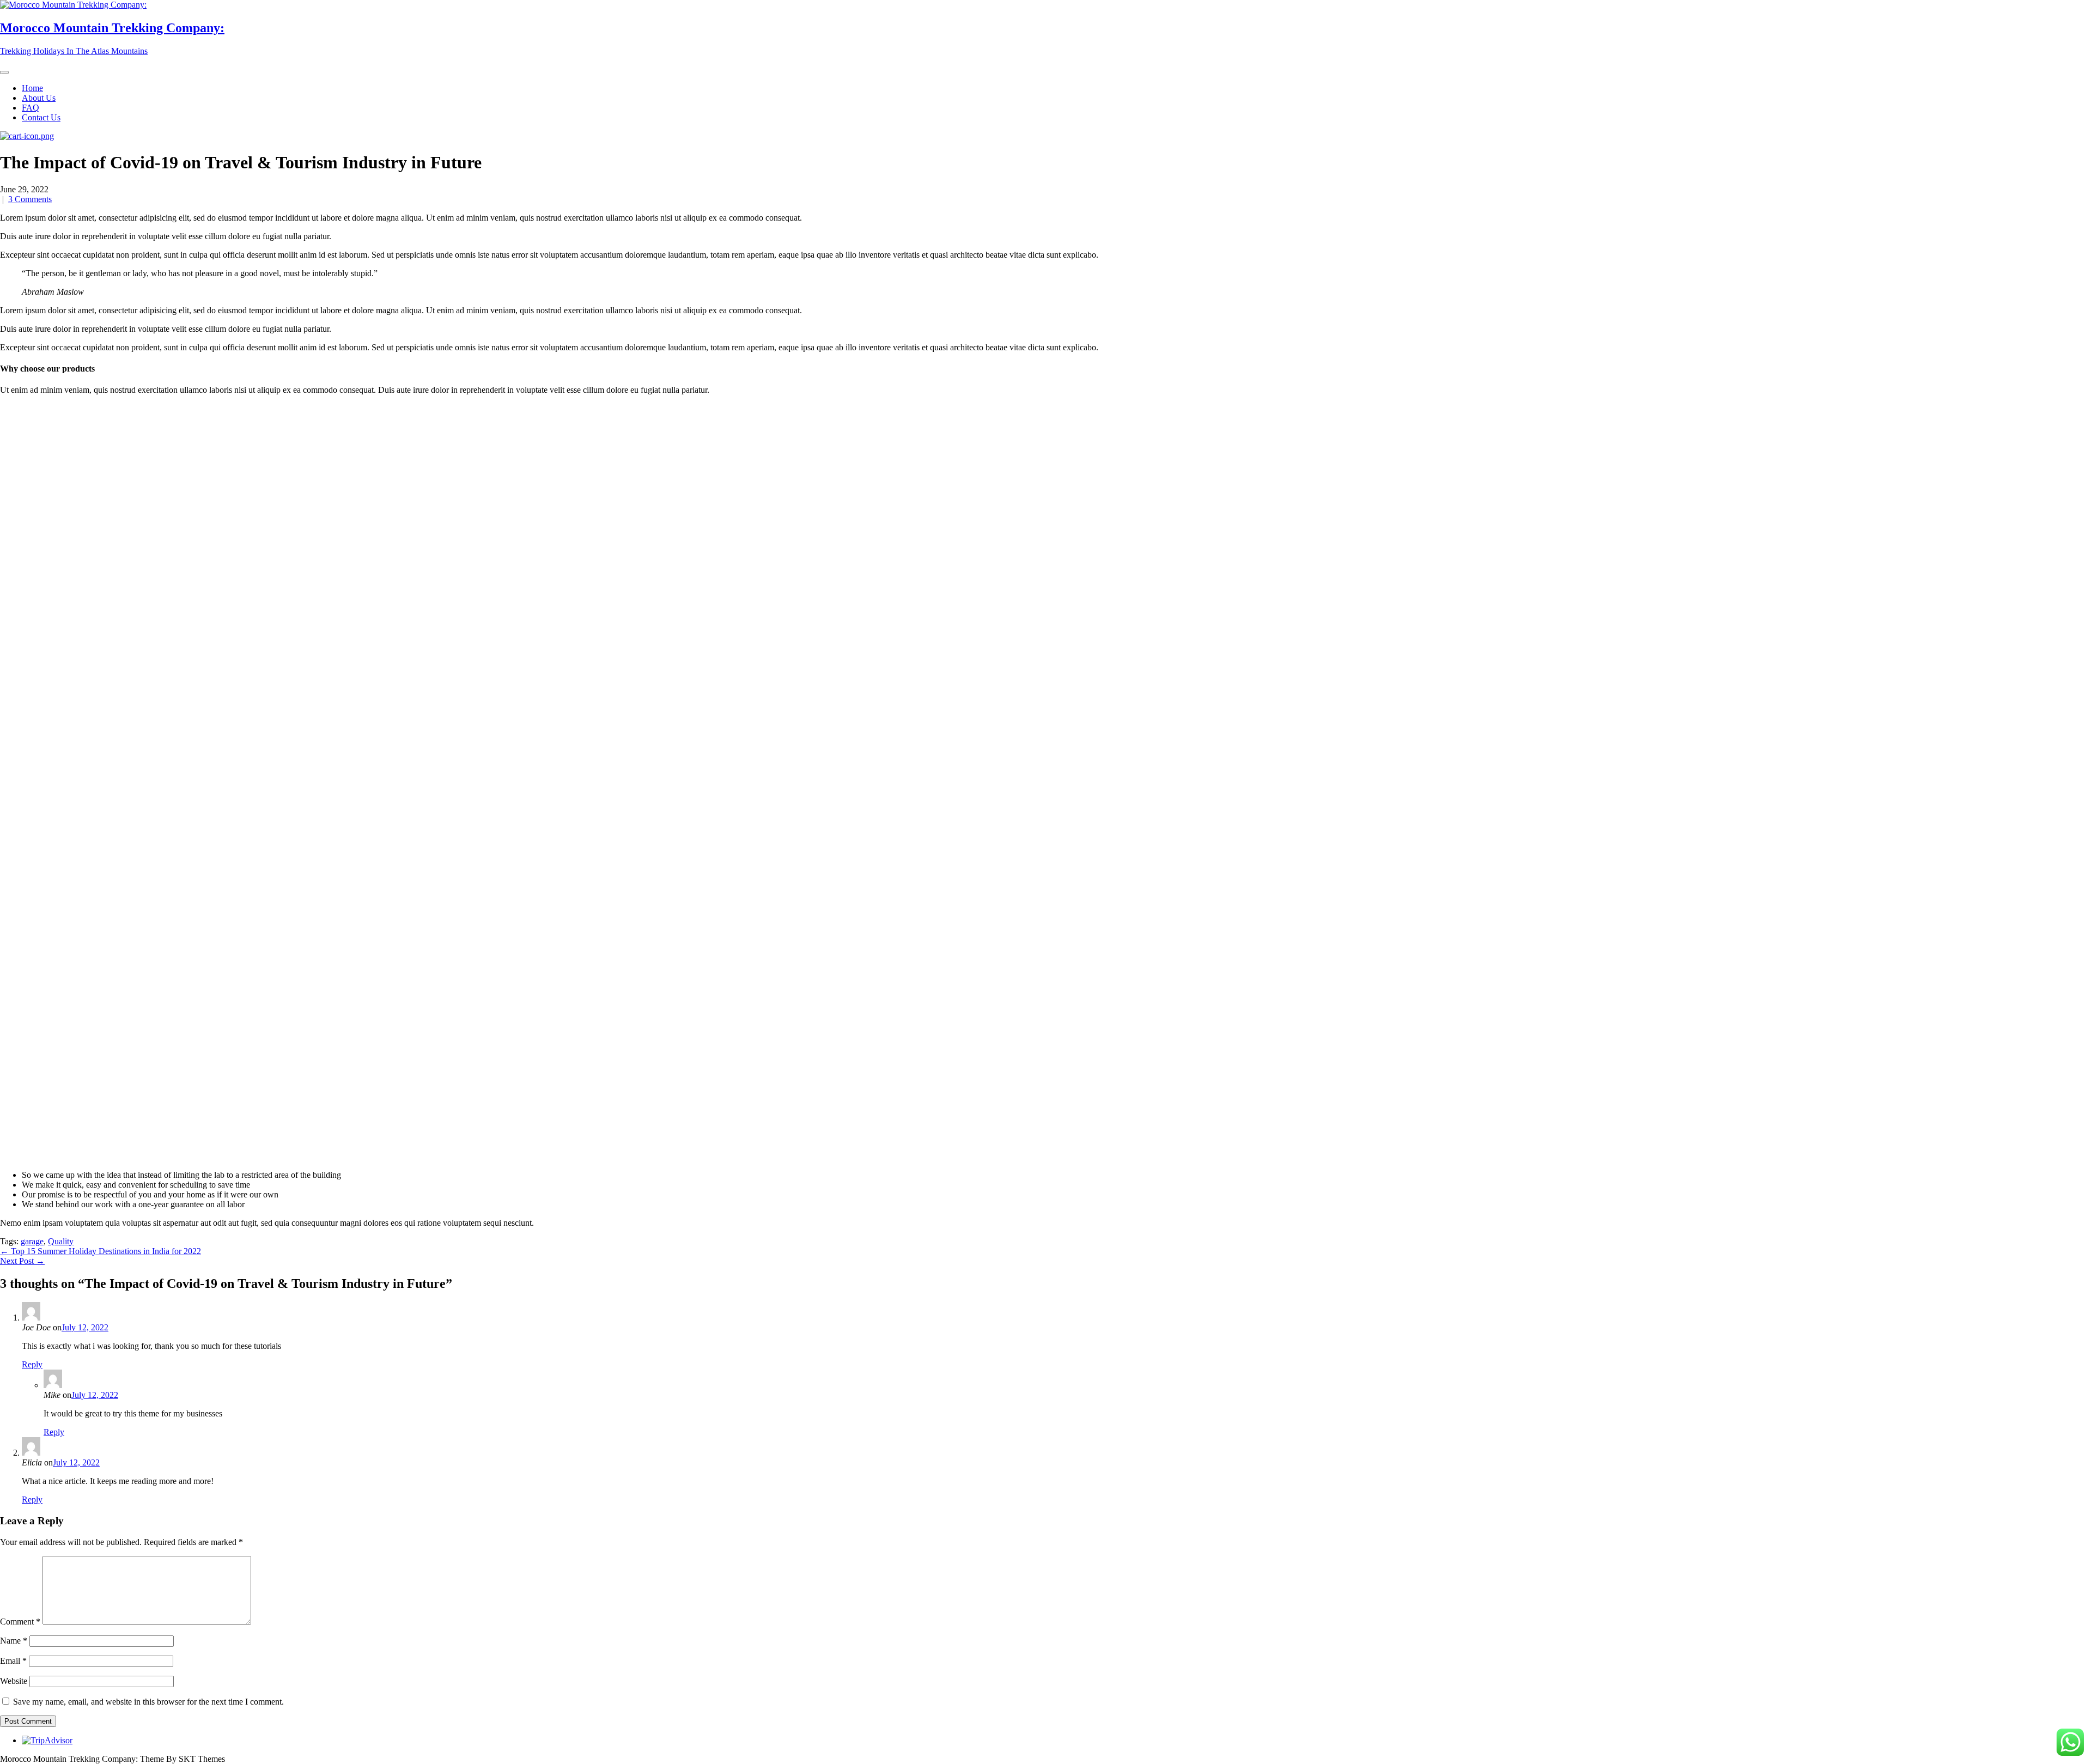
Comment (20, 1622)
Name (14, 1641)
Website (14, 1681)
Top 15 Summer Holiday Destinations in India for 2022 (101, 1251)
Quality (61, 1241)
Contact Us (41, 117)
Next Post (22, 1261)
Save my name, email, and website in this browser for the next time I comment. (148, 1702)
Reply (32, 1364)
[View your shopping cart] (27, 136)
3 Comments (30, 199)
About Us (39, 98)
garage (32, 1241)
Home (32, 88)
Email (13, 1661)
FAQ (31, 108)
